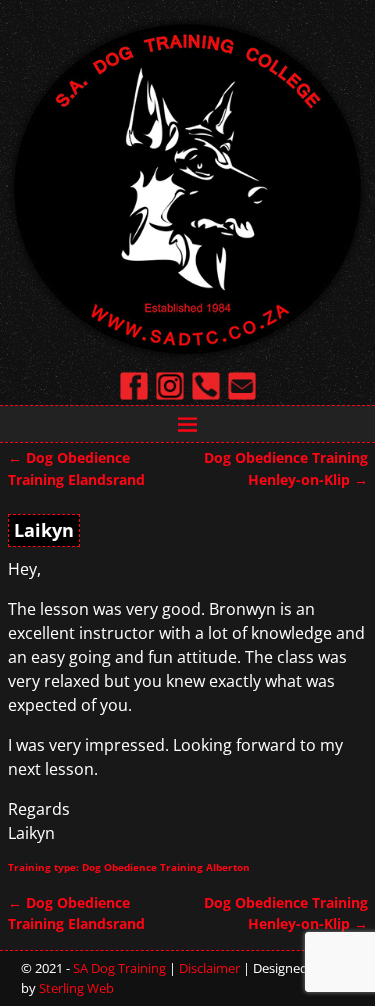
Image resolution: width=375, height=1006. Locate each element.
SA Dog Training (119, 968)
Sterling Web (76, 988)
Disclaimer (209, 968)
